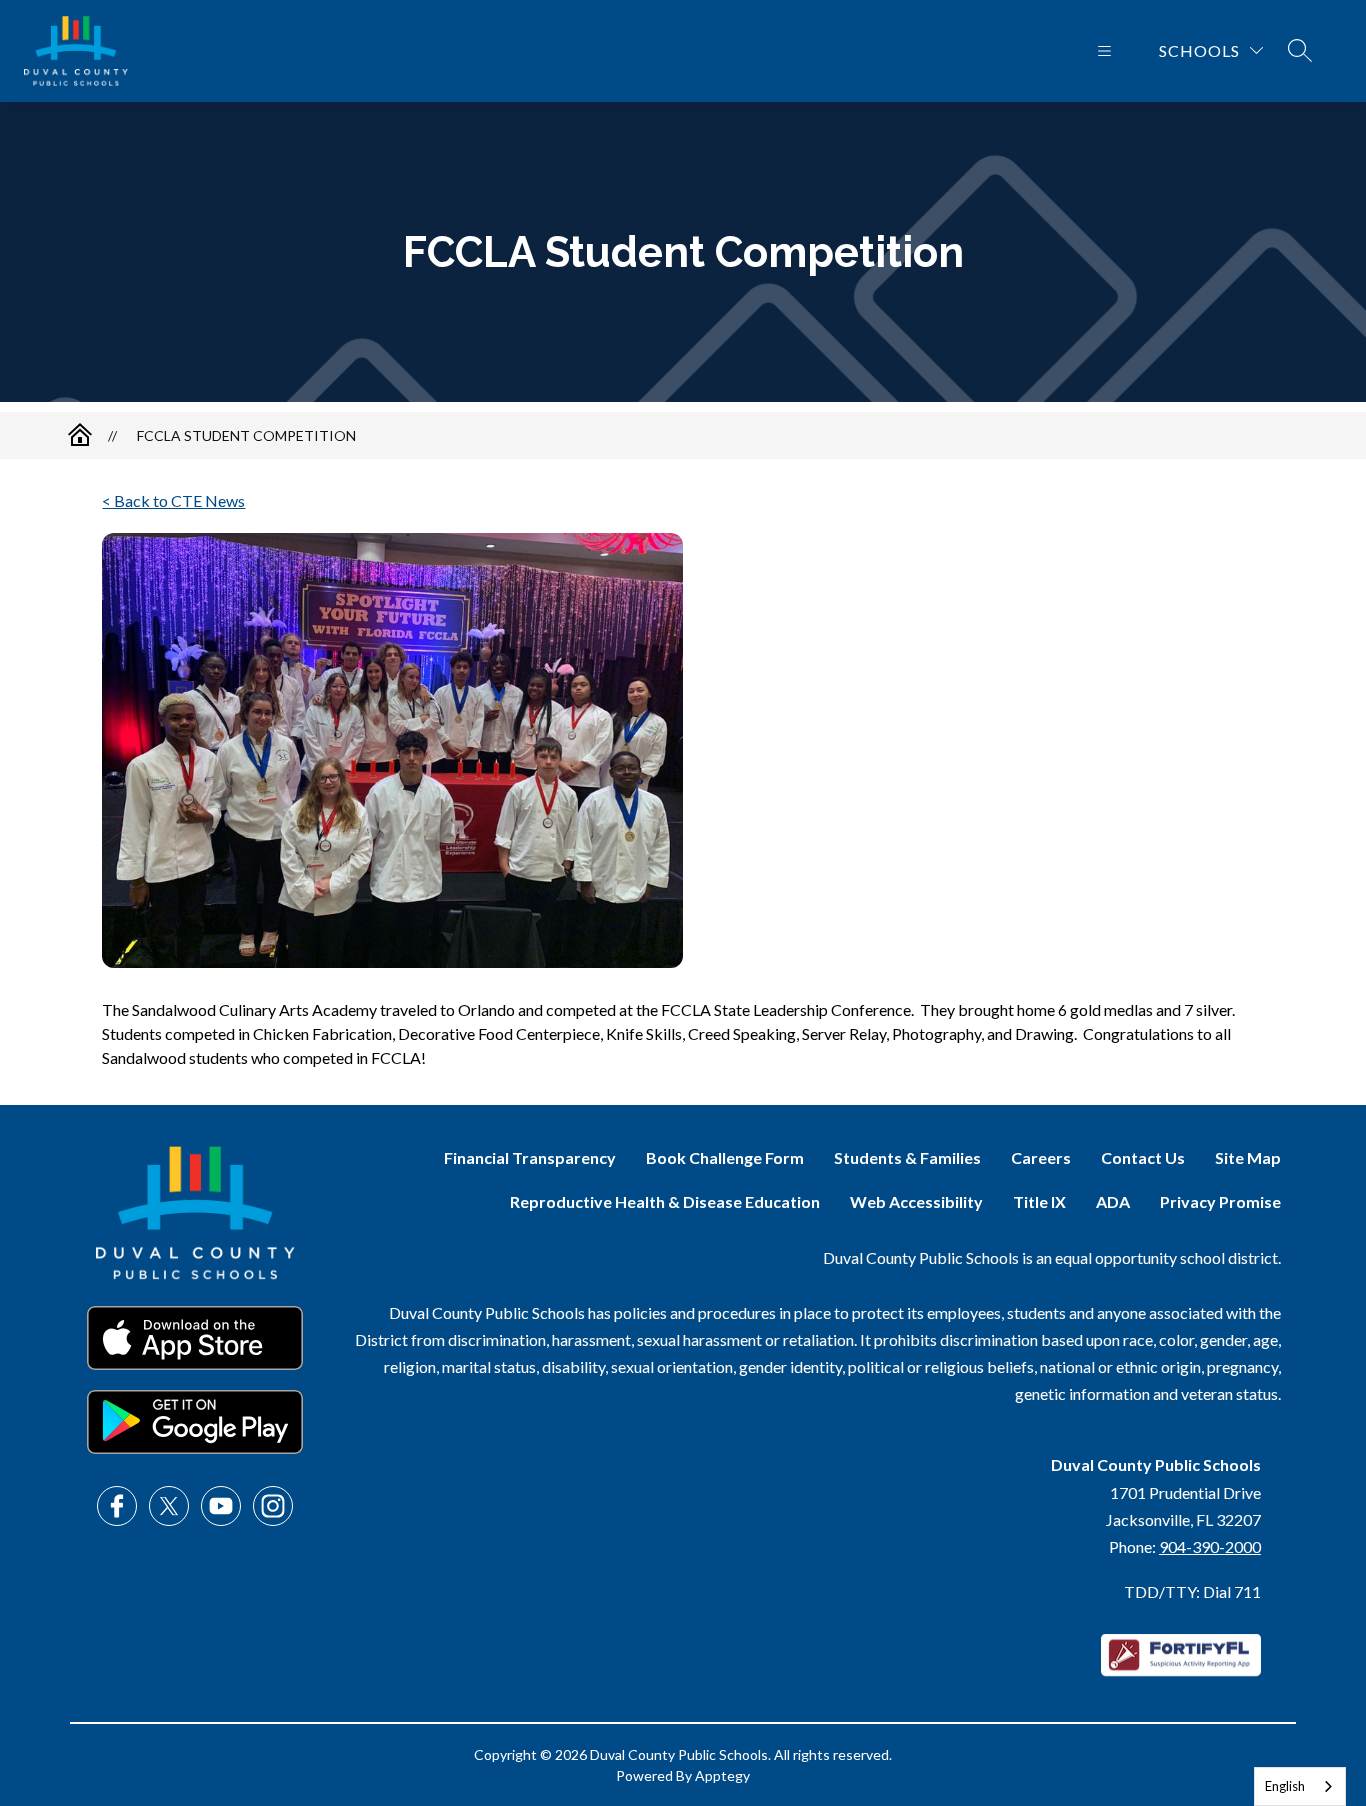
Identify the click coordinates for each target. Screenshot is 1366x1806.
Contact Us (1143, 1157)
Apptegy (722, 1775)
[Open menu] (1104, 51)
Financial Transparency (530, 1157)
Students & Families (907, 1157)
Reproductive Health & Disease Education (665, 1201)
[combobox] (1300, 1786)
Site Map (1248, 1157)
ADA (1113, 1201)
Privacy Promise (1220, 1201)
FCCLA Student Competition (246, 435)
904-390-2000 (1210, 1546)
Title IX (1039, 1201)
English (1285, 1786)
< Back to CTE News (173, 500)
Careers (1041, 1157)
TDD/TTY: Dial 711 (1192, 1591)
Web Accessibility (916, 1201)
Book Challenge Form (725, 1157)
